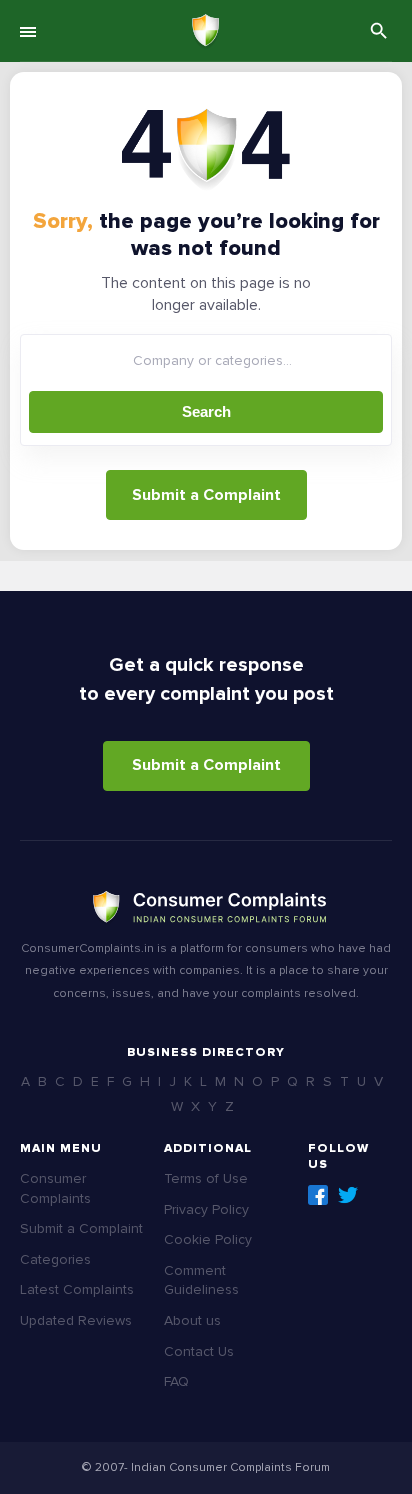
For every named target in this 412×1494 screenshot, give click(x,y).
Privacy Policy (206, 1209)
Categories (55, 1259)
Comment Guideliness (201, 1280)
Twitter (348, 1195)
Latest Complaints (77, 1289)
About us (192, 1320)
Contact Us (199, 1351)
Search (206, 411)
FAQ (176, 1381)
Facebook (318, 1195)
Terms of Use (206, 1178)
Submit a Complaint (206, 495)
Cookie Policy (208, 1239)
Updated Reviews (76, 1320)
